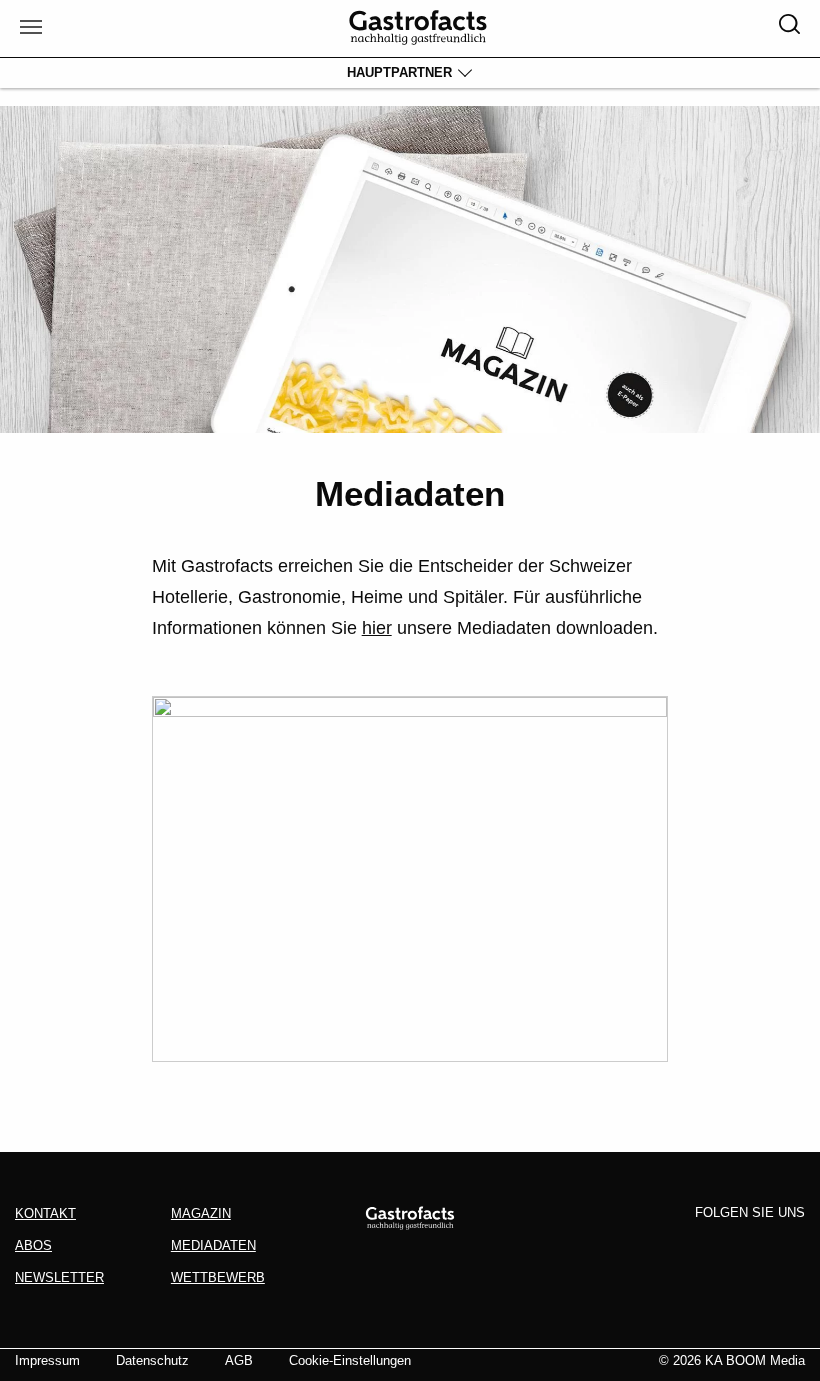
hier (377, 628)
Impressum (47, 1360)
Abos (33, 1245)
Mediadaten (213, 1245)
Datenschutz (152, 1360)
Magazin (201, 1213)
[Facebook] (676, 1245)
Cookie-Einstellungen (350, 1360)
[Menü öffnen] (28, 28)
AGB (239, 1360)
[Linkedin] (751, 1245)
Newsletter (59, 1277)
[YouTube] (788, 1245)
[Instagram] (713, 1245)
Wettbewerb (218, 1277)
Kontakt (45, 1213)
